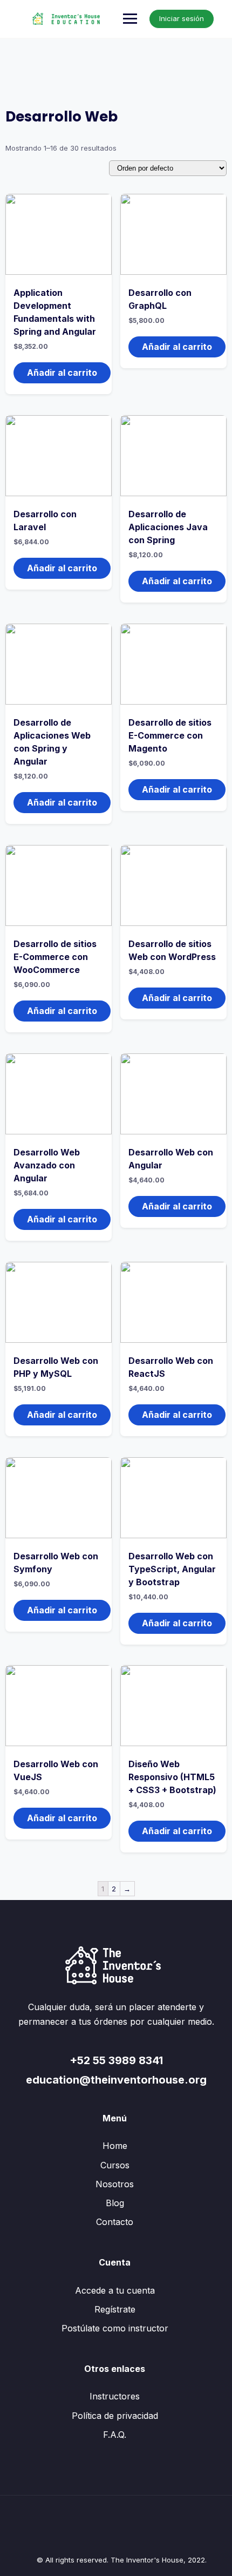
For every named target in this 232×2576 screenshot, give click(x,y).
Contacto (115, 2222)
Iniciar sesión (182, 18)
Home (115, 2146)
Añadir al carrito (62, 373)
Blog (115, 2203)
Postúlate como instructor (115, 2328)
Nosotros (115, 2184)
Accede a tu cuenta (115, 2290)
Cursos (115, 2165)
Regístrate (115, 2309)
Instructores (115, 2396)
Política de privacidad (115, 2416)
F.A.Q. (115, 2435)
